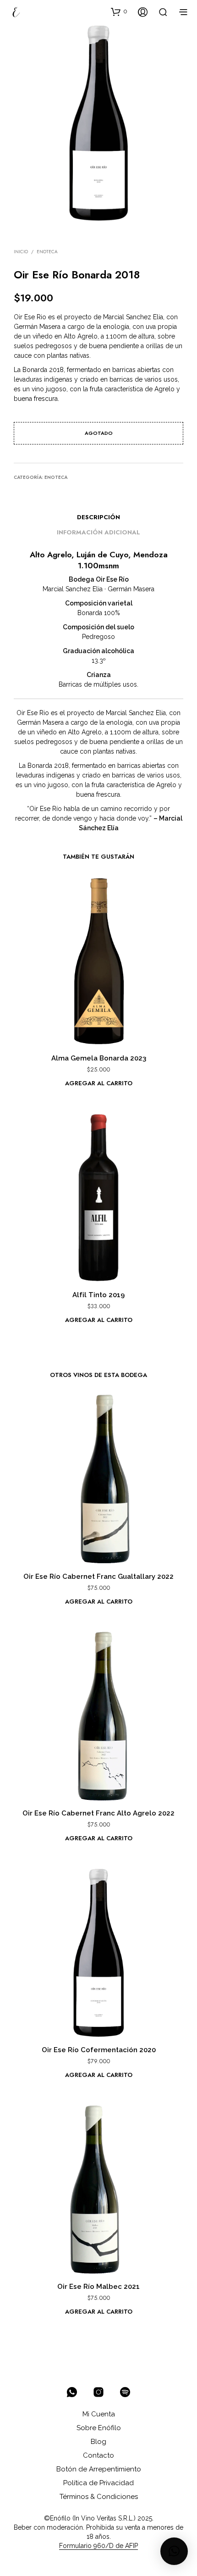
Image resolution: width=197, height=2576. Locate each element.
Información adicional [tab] (98, 532)
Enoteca (47, 252)
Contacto (98, 2455)
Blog (98, 2442)
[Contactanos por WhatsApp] (72, 2392)
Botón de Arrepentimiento (99, 2469)
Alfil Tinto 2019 (98, 1295)
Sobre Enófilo (99, 2428)
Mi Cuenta (99, 2414)
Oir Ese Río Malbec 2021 (98, 2287)
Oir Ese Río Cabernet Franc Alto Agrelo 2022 (98, 1813)
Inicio (21, 252)
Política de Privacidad (98, 2483)
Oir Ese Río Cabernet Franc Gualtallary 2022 (98, 1577)
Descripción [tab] (98, 517)
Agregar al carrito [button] (99, 1083)
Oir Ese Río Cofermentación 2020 (99, 2050)
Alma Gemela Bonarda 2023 (99, 1058)
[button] (119, 11)
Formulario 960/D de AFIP (98, 2546)
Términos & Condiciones (99, 2497)
